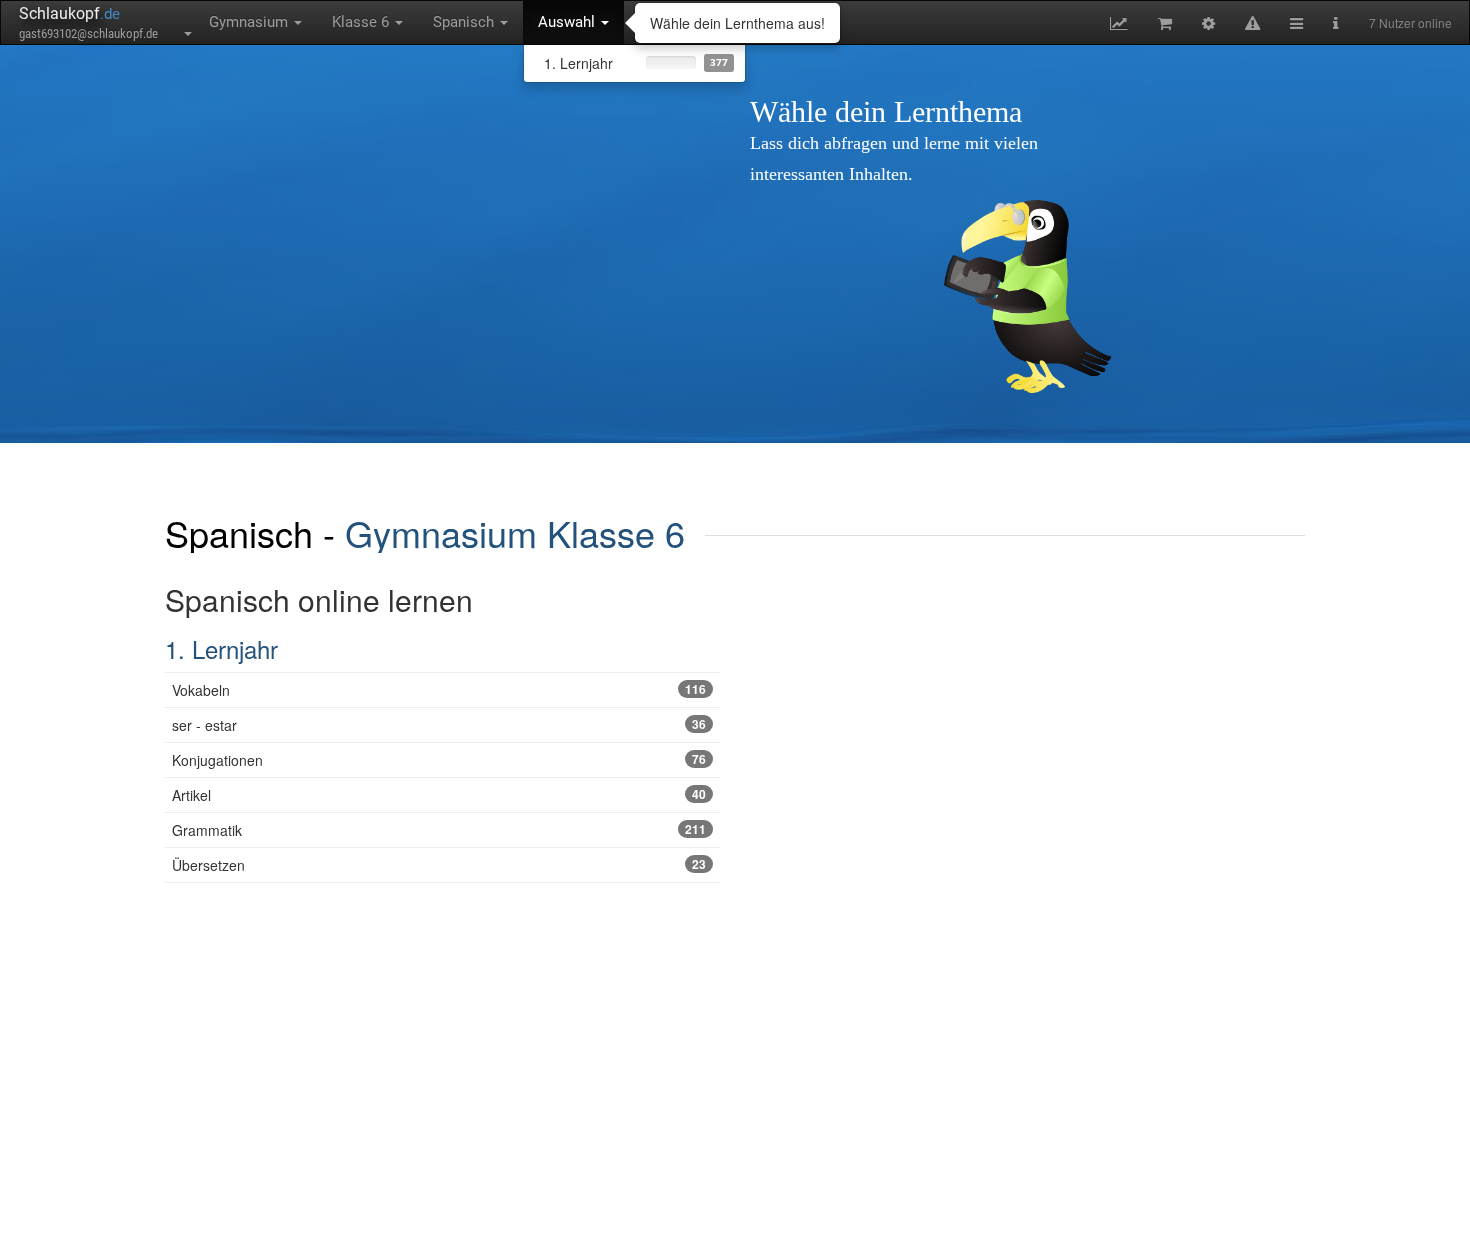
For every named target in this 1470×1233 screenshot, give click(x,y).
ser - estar (439, 725)
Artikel (439, 795)
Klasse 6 (362, 22)
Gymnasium (250, 22)
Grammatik (439, 830)
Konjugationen (439, 760)
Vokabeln (439, 690)
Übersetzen (439, 865)
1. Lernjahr (221, 648)
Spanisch (465, 22)
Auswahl (568, 22)
